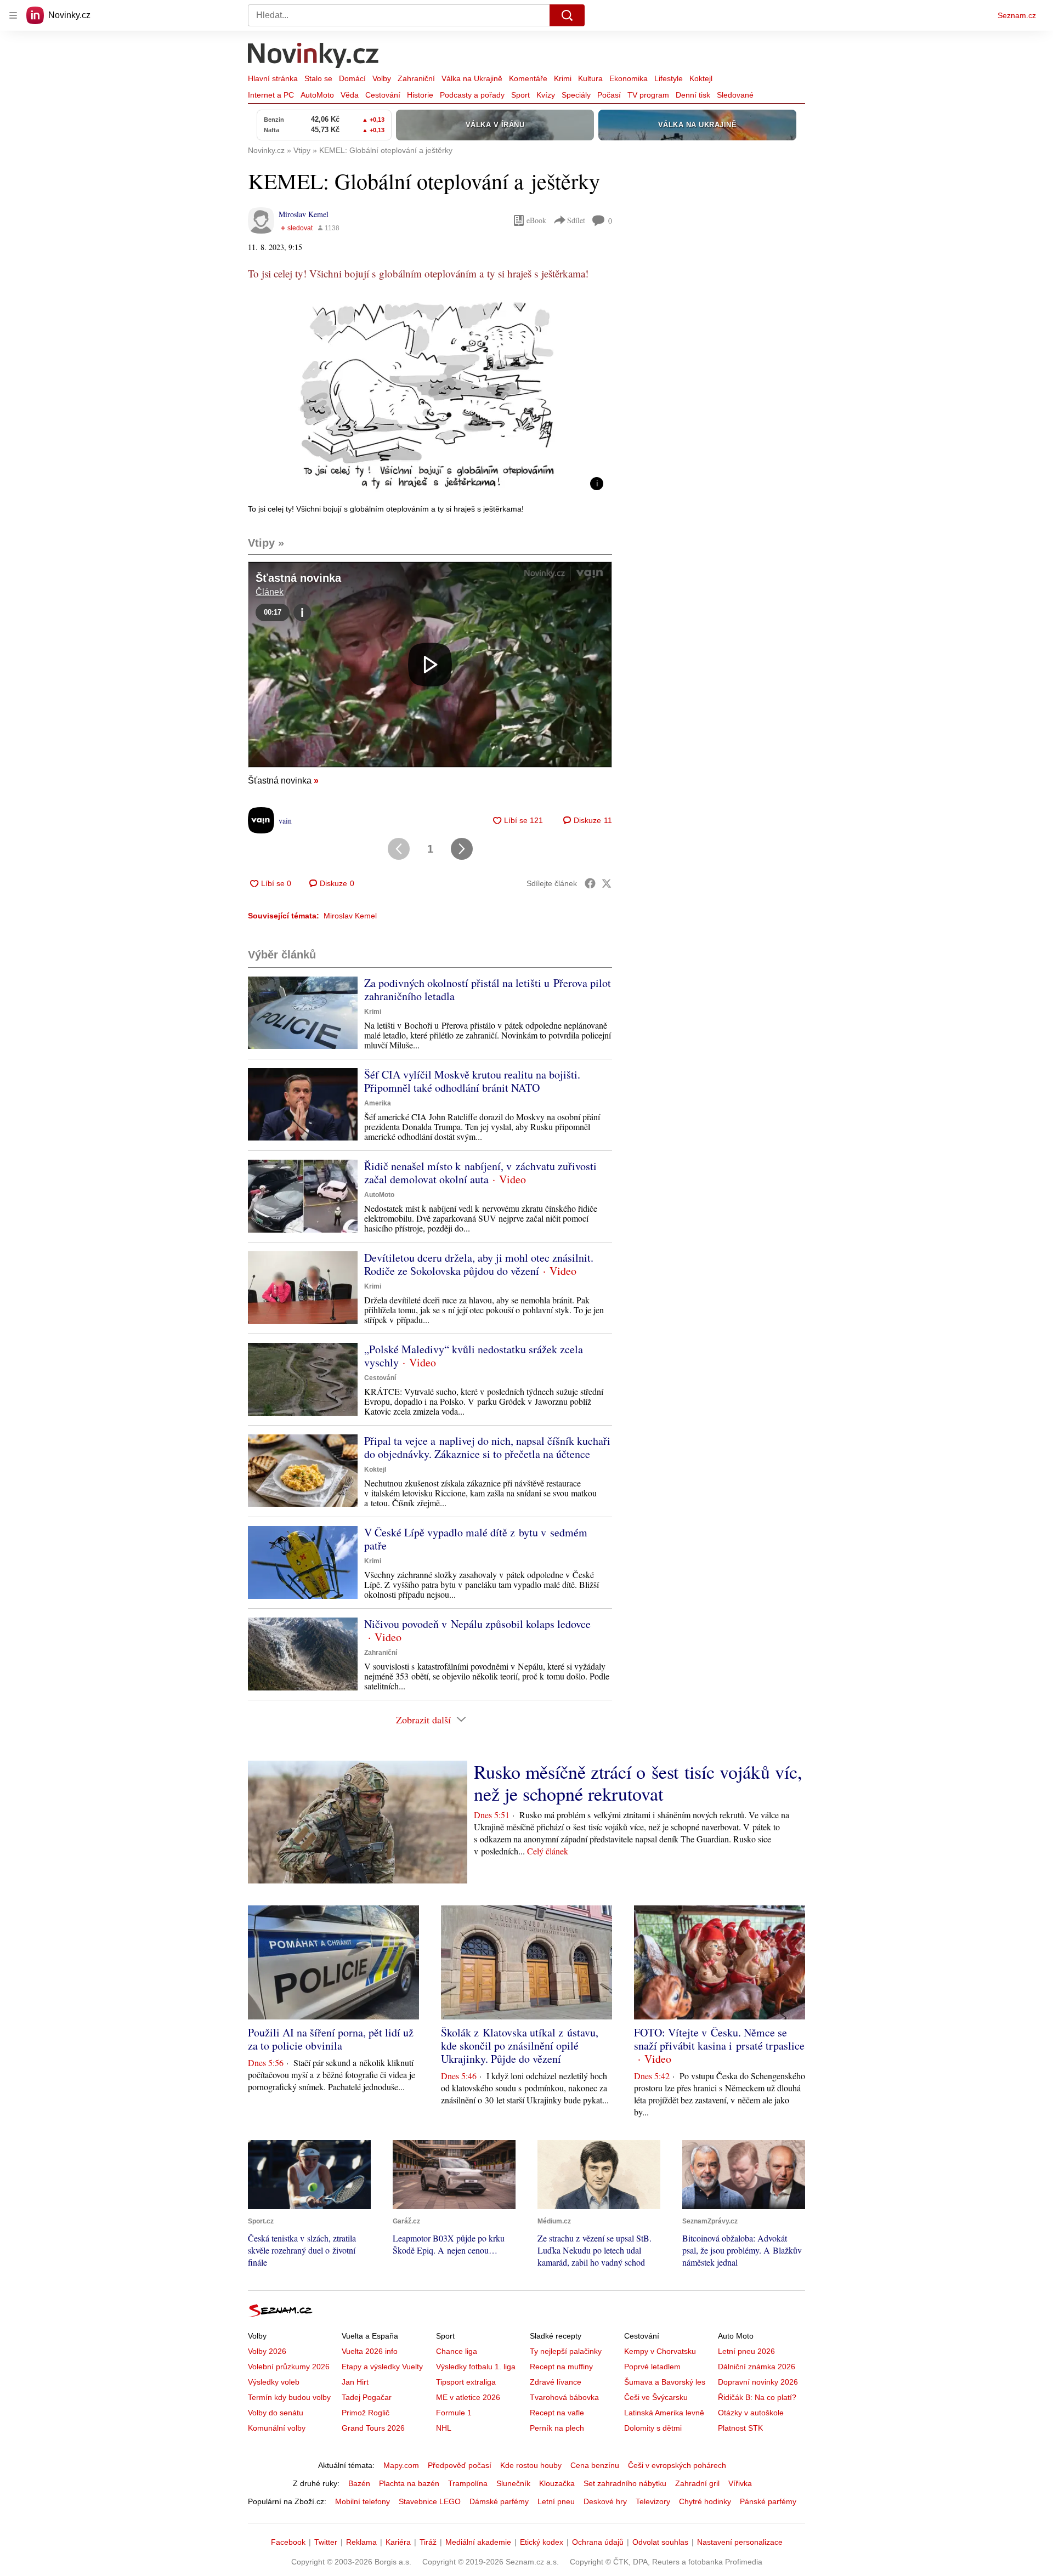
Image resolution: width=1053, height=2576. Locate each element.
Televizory (653, 2501)
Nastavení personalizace (740, 2542)
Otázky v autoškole (751, 2413)
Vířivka (740, 2483)
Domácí (352, 78)
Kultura (590, 78)
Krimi (563, 78)
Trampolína (468, 2483)
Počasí (609, 95)
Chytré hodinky (705, 2501)
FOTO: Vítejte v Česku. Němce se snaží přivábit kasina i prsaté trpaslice (719, 2039)
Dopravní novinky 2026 (758, 2382)
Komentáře (528, 78)
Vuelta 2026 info (370, 2351)
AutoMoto (317, 95)
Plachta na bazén (409, 2483)
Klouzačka (557, 2483)
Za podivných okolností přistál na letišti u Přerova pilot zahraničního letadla (488, 989)
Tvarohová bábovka (564, 2397)
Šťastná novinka (283, 781)
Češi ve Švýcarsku (656, 2397)
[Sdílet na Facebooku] (590, 883)
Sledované (735, 95)
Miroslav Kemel (304, 214)
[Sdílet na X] (607, 883)
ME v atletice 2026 (468, 2397)
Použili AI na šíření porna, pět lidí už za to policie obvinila (331, 2039)
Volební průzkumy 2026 (289, 2367)
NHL (444, 2428)
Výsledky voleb (274, 2382)
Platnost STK (740, 2428)
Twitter (326, 2542)
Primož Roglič (366, 2413)
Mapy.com (401, 2465)
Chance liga (457, 2351)
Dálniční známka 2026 (757, 2367)
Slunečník (513, 2483)
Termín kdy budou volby (289, 2397)
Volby (382, 78)
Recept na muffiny (561, 2367)
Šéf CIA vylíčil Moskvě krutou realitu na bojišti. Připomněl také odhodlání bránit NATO (472, 1081)
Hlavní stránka (273, 78)
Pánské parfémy (768, 2501)
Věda (350, 95)
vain (285, 821)
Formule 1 (454, 2413)
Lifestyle (669, 78)
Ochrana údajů (598, 2542)
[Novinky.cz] (314, 56)
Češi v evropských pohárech (677, 2465)
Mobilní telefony (363, 2501)
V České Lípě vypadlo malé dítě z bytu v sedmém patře (476, 1539)
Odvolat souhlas (660, 2542)
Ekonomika (629, 78)
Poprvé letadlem (652, 2367)
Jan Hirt (355, 2382)
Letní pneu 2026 (746, 2351)
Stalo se (318, 78)
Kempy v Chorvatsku (660, 2351)
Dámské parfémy (499, 2501)
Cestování (383, 95)
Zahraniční (416, 78)
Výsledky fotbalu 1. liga (476, 2367)
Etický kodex (542, 2542)
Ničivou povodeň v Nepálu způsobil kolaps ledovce (477, 1624)
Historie (420, 95)
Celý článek (548, 1851)
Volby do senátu (276, 2413)
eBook (536, 220)
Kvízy (546, 95)
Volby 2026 (267, 2351)
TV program (648, 95)
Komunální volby (277, 2428)
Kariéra (398, 2542)
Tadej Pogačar (367, 2397)
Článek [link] (270, 592)
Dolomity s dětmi (653, 2428)
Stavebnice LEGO (430, 2501)
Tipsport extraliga (466, 2382)
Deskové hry (605, 2501)
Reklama (361, 2542)
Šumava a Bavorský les (665, 2382)
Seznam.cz (1017, 15)
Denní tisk (693, 95)
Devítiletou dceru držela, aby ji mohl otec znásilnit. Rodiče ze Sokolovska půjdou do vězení (479, 1264)
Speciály (576, 95)
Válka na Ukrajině (472, 78)
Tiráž (428, 2542)
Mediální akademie (478, 2542)
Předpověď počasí (460, 2465)
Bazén (359, 2483)
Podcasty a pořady (472, 95)
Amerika (378, 1103)
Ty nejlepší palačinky (566, 2351)
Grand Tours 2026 (373, 2428)
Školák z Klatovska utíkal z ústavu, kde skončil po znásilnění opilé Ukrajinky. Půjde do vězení (520, 2046)
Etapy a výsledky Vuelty (382, 2367)
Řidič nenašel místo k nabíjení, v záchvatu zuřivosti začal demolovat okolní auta (480, 1173)
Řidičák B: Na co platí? (757, 2397)
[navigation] (13, 15)
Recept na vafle (557, 2413)
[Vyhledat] (567, 15)
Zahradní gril (697, 2483)
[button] (430, 397)
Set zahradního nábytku (625, 2483)
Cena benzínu (595, 2465)
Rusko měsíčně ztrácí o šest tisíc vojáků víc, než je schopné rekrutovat (638, 1783)
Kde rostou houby (531, 2465)
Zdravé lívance (556, 2382)
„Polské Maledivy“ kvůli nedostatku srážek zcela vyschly (474, 1356)
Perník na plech (557, 2428)
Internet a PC (271, 95)
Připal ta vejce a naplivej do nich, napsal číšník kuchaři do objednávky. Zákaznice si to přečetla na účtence (487, 1447)
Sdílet (576, 220)
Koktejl (701, 78)
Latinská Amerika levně (664, 2413)
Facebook (288, 2542)
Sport (520, 95)
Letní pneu (556, 2501)
